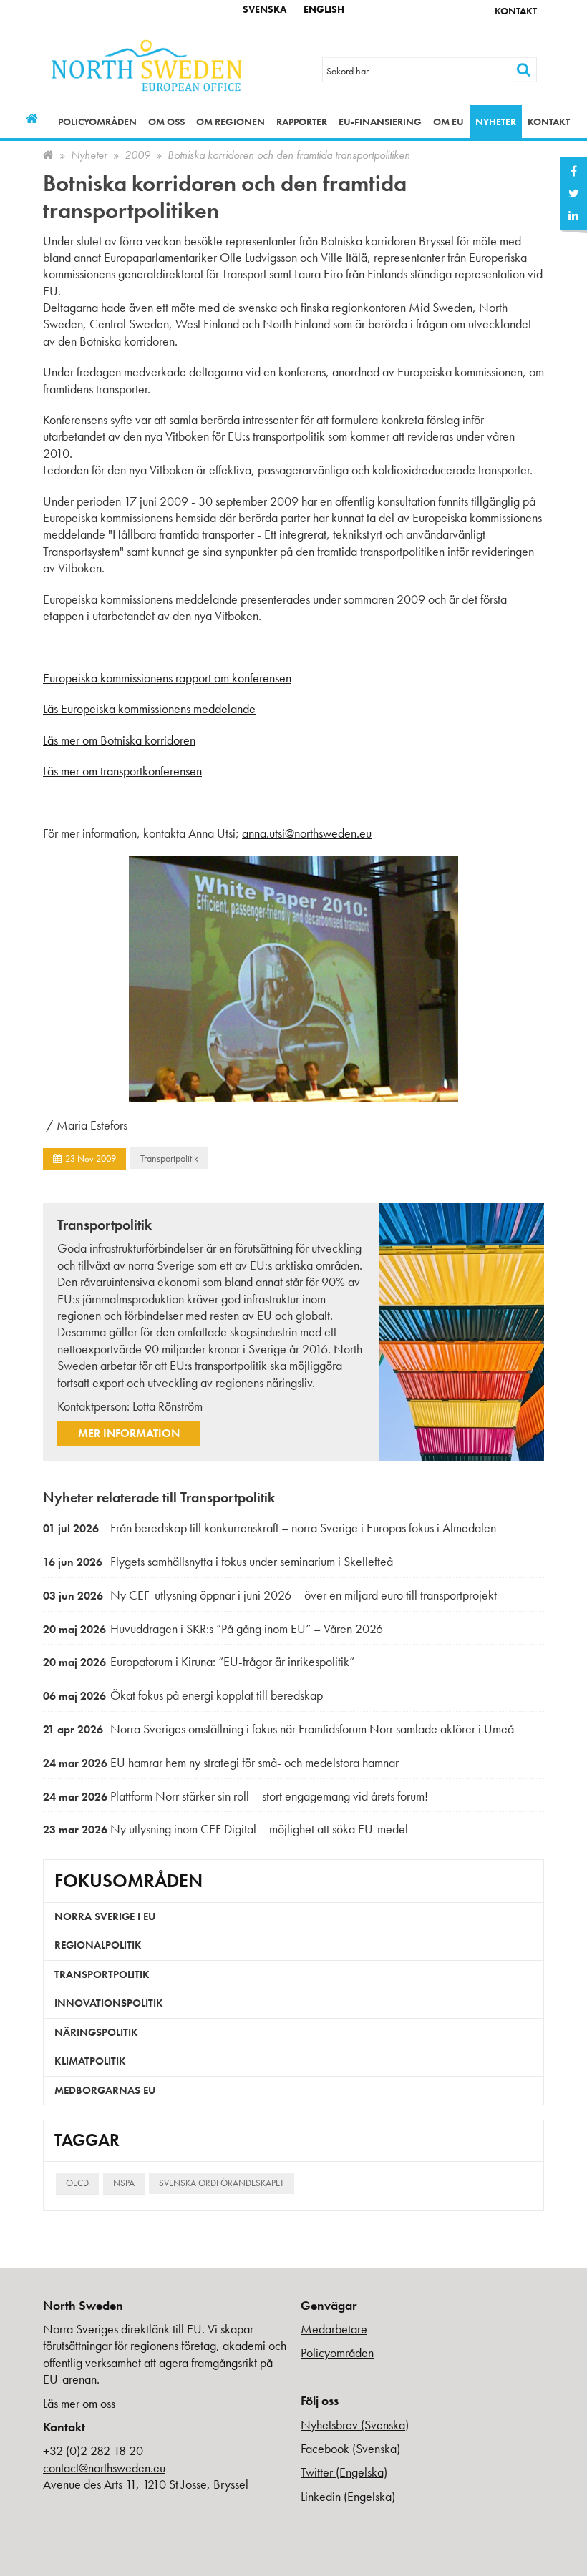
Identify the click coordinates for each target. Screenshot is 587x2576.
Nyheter (496, 122)
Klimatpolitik (90, 2061)
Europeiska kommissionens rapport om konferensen (167, 678)
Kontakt (516, 11)
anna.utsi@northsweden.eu (307, 833)
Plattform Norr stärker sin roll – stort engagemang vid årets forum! (236, 1796)
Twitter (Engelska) (344, 2472)
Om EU (448, 122)
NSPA (124, 2183)
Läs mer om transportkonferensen (122, 771)
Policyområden (97, 122)
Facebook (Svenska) (350, 2448)
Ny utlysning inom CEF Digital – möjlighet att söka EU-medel (225, 1829)
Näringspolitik (96, 2032)
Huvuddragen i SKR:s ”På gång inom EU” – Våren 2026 (213, 1629)
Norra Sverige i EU (105, 1916)
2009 (137, 155)
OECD (77, 2183)
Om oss (166, 122)
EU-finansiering (380, 122)
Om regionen (231, 122)
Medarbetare (334, 2329)
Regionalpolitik (98, 1945)
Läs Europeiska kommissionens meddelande (149, 709)
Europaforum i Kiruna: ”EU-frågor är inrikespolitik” (199, 1661)
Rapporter (302, 122)
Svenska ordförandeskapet (222, 2183)
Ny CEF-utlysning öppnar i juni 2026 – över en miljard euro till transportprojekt (270, 1595)
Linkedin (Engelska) (348, 2496)
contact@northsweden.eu (104, 2468)
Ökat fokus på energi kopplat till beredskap (183, 1695)
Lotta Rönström (168, 1406)
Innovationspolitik (109, 2003)
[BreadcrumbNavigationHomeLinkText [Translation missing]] (48, 155)
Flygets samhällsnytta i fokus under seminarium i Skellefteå (218, 1561)
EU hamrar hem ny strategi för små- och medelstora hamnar (221, 1762)
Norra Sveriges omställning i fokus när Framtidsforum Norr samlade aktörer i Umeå (278, 1729)
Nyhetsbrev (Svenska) (355, 2425)
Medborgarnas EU (105, 2090)
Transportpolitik (169, 1158)
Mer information (129, 1433)
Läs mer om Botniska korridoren (119, 740)
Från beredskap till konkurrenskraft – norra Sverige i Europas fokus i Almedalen (270, 1528)
